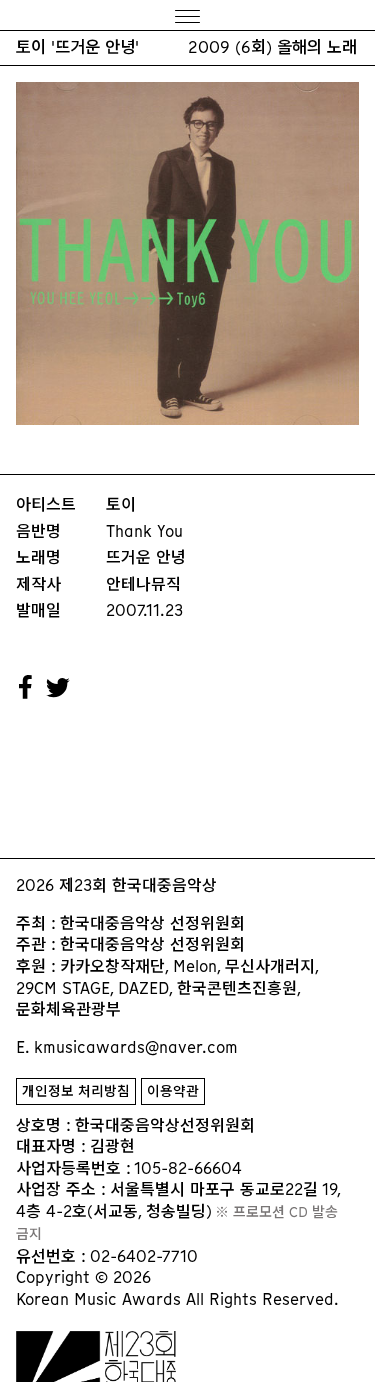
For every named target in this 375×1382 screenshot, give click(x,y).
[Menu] (187, 15)
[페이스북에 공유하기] (26, 688)
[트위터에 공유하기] (59, 688)
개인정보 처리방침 (76, 1091)
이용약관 (173, 1091)
